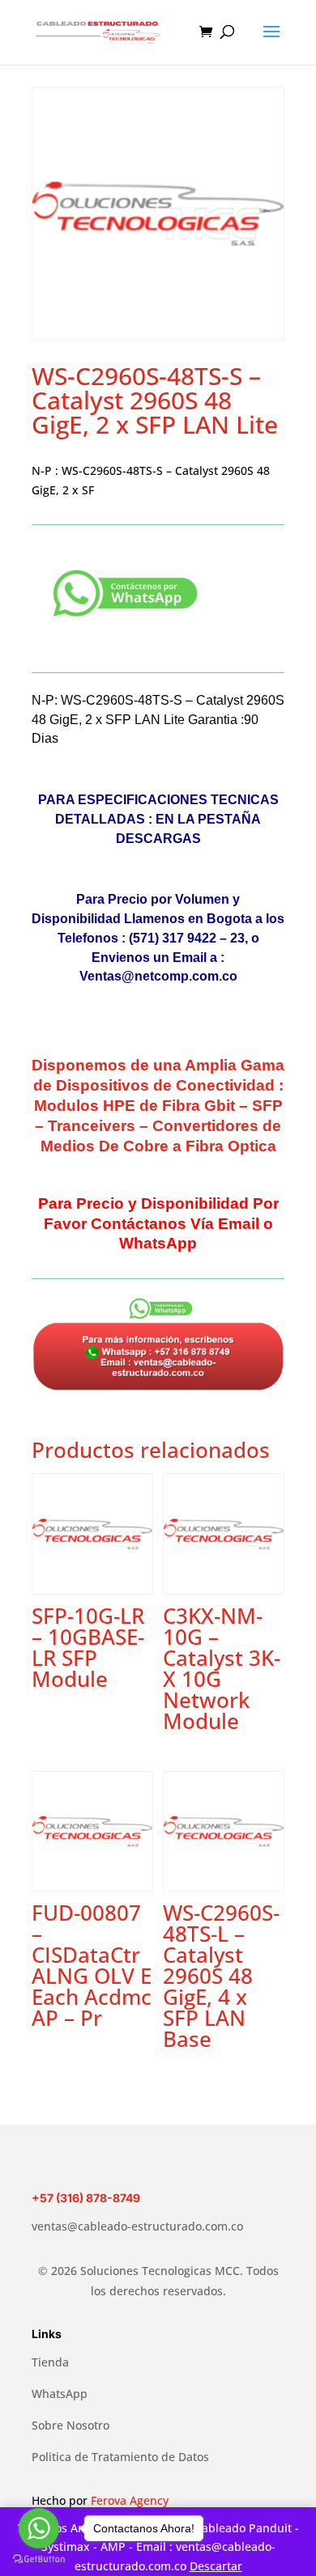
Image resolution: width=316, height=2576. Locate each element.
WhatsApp (60, 2394)
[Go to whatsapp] (39, 2528)
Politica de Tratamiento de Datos (120, 2457)
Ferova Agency (130, 2500)
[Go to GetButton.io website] (39, 2559)
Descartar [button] (216, 2566)
